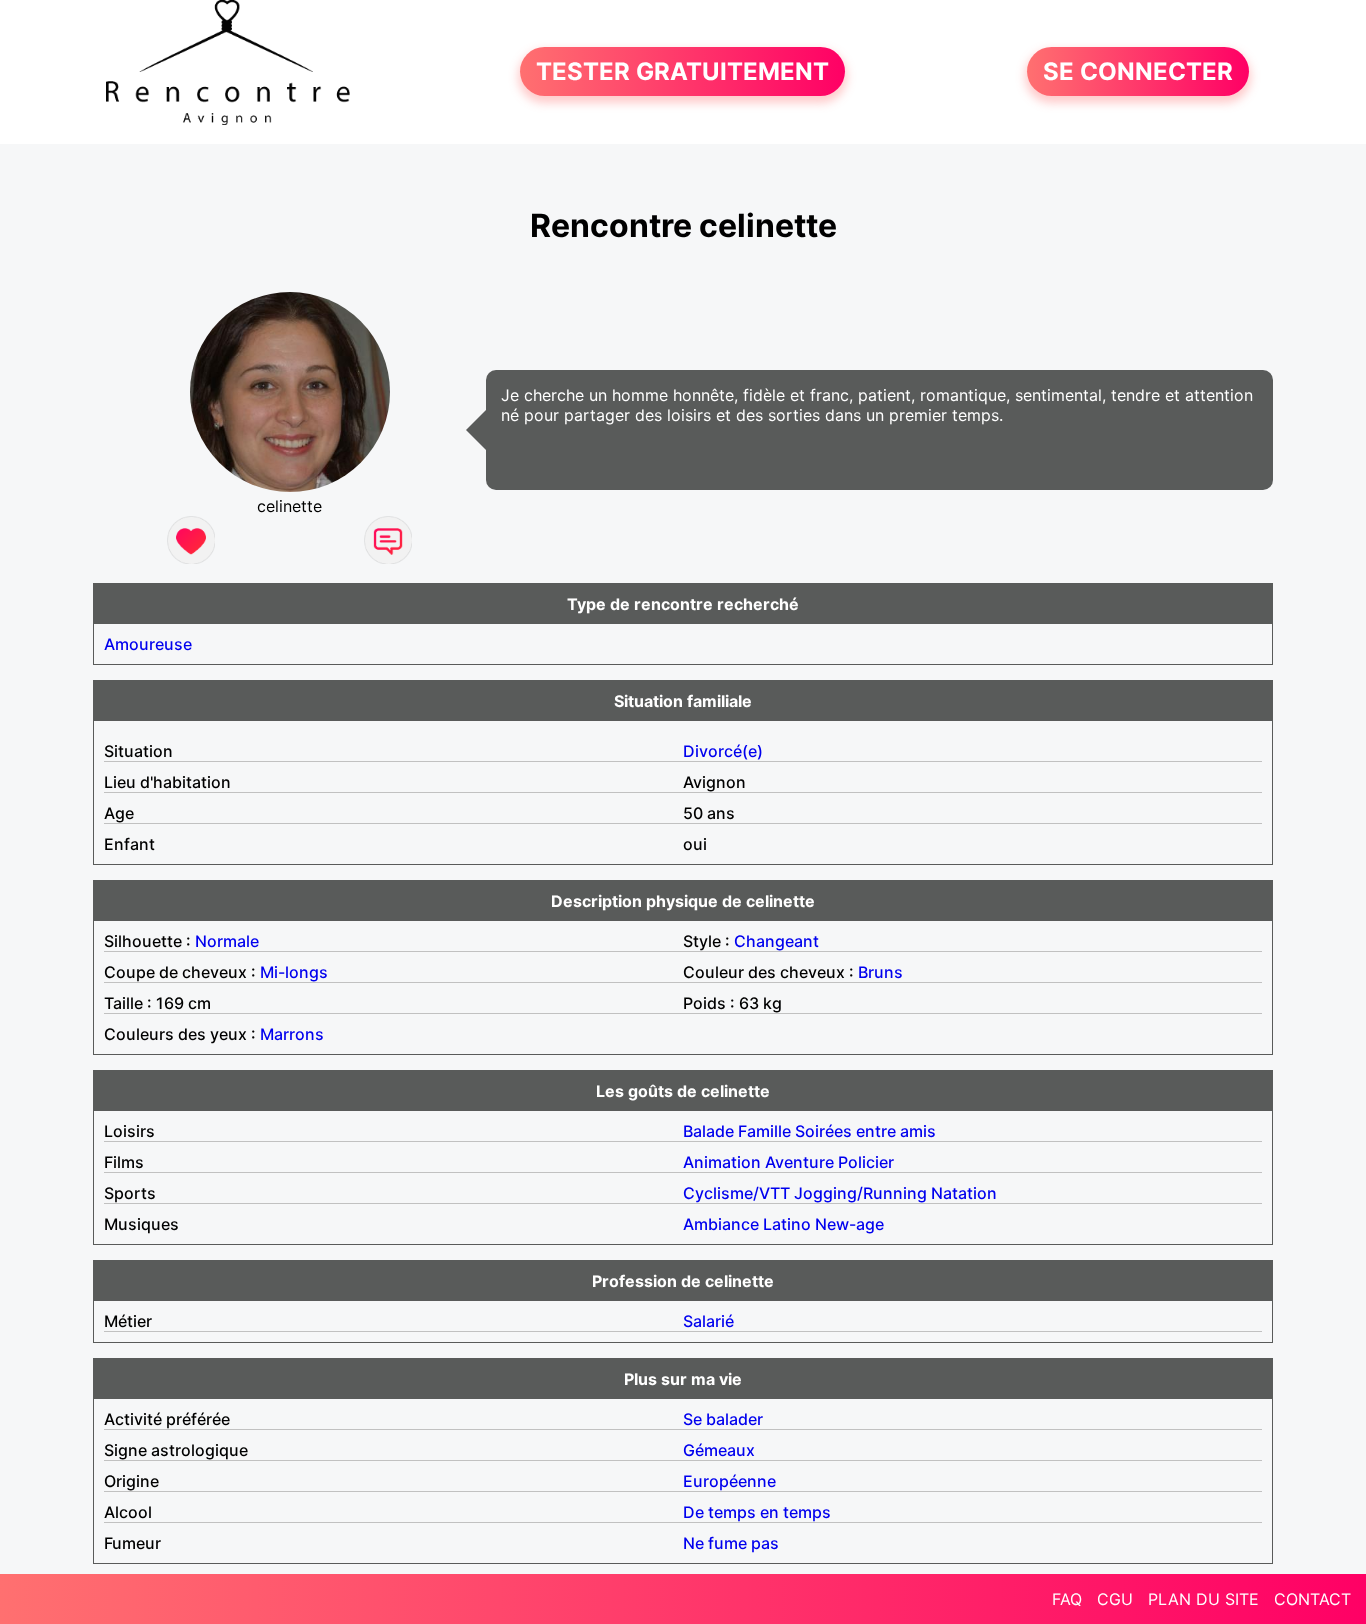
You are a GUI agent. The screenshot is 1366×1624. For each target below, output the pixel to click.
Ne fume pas (731, 1543)
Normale (227, 941)
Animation (722, 1162)
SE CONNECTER (1138, 71)
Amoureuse (148, 644)
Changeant (776, 941)
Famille (764, 1131)
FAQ (1067, 1599)
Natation (964, 1193)
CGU (1115, 1599)
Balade (708, 1131)
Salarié (708, 1321)
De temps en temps (757, 1512)
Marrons (292, 1034)
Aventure (799, 1162)
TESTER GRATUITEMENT (682, 71)
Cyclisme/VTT (736, 1193)
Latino (787, 1224)
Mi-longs (294, 972)
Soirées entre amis (865, 1131)
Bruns (880, 972)
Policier (866, 1162)
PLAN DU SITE (1203, 1599)
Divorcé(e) (723, 751)
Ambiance (721, 1224)
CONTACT (1312, 1599)
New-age (849, 1224)
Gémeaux (719, 1450)
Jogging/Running (860, 1193)
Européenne (729, 1481)
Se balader (723, 1419)
